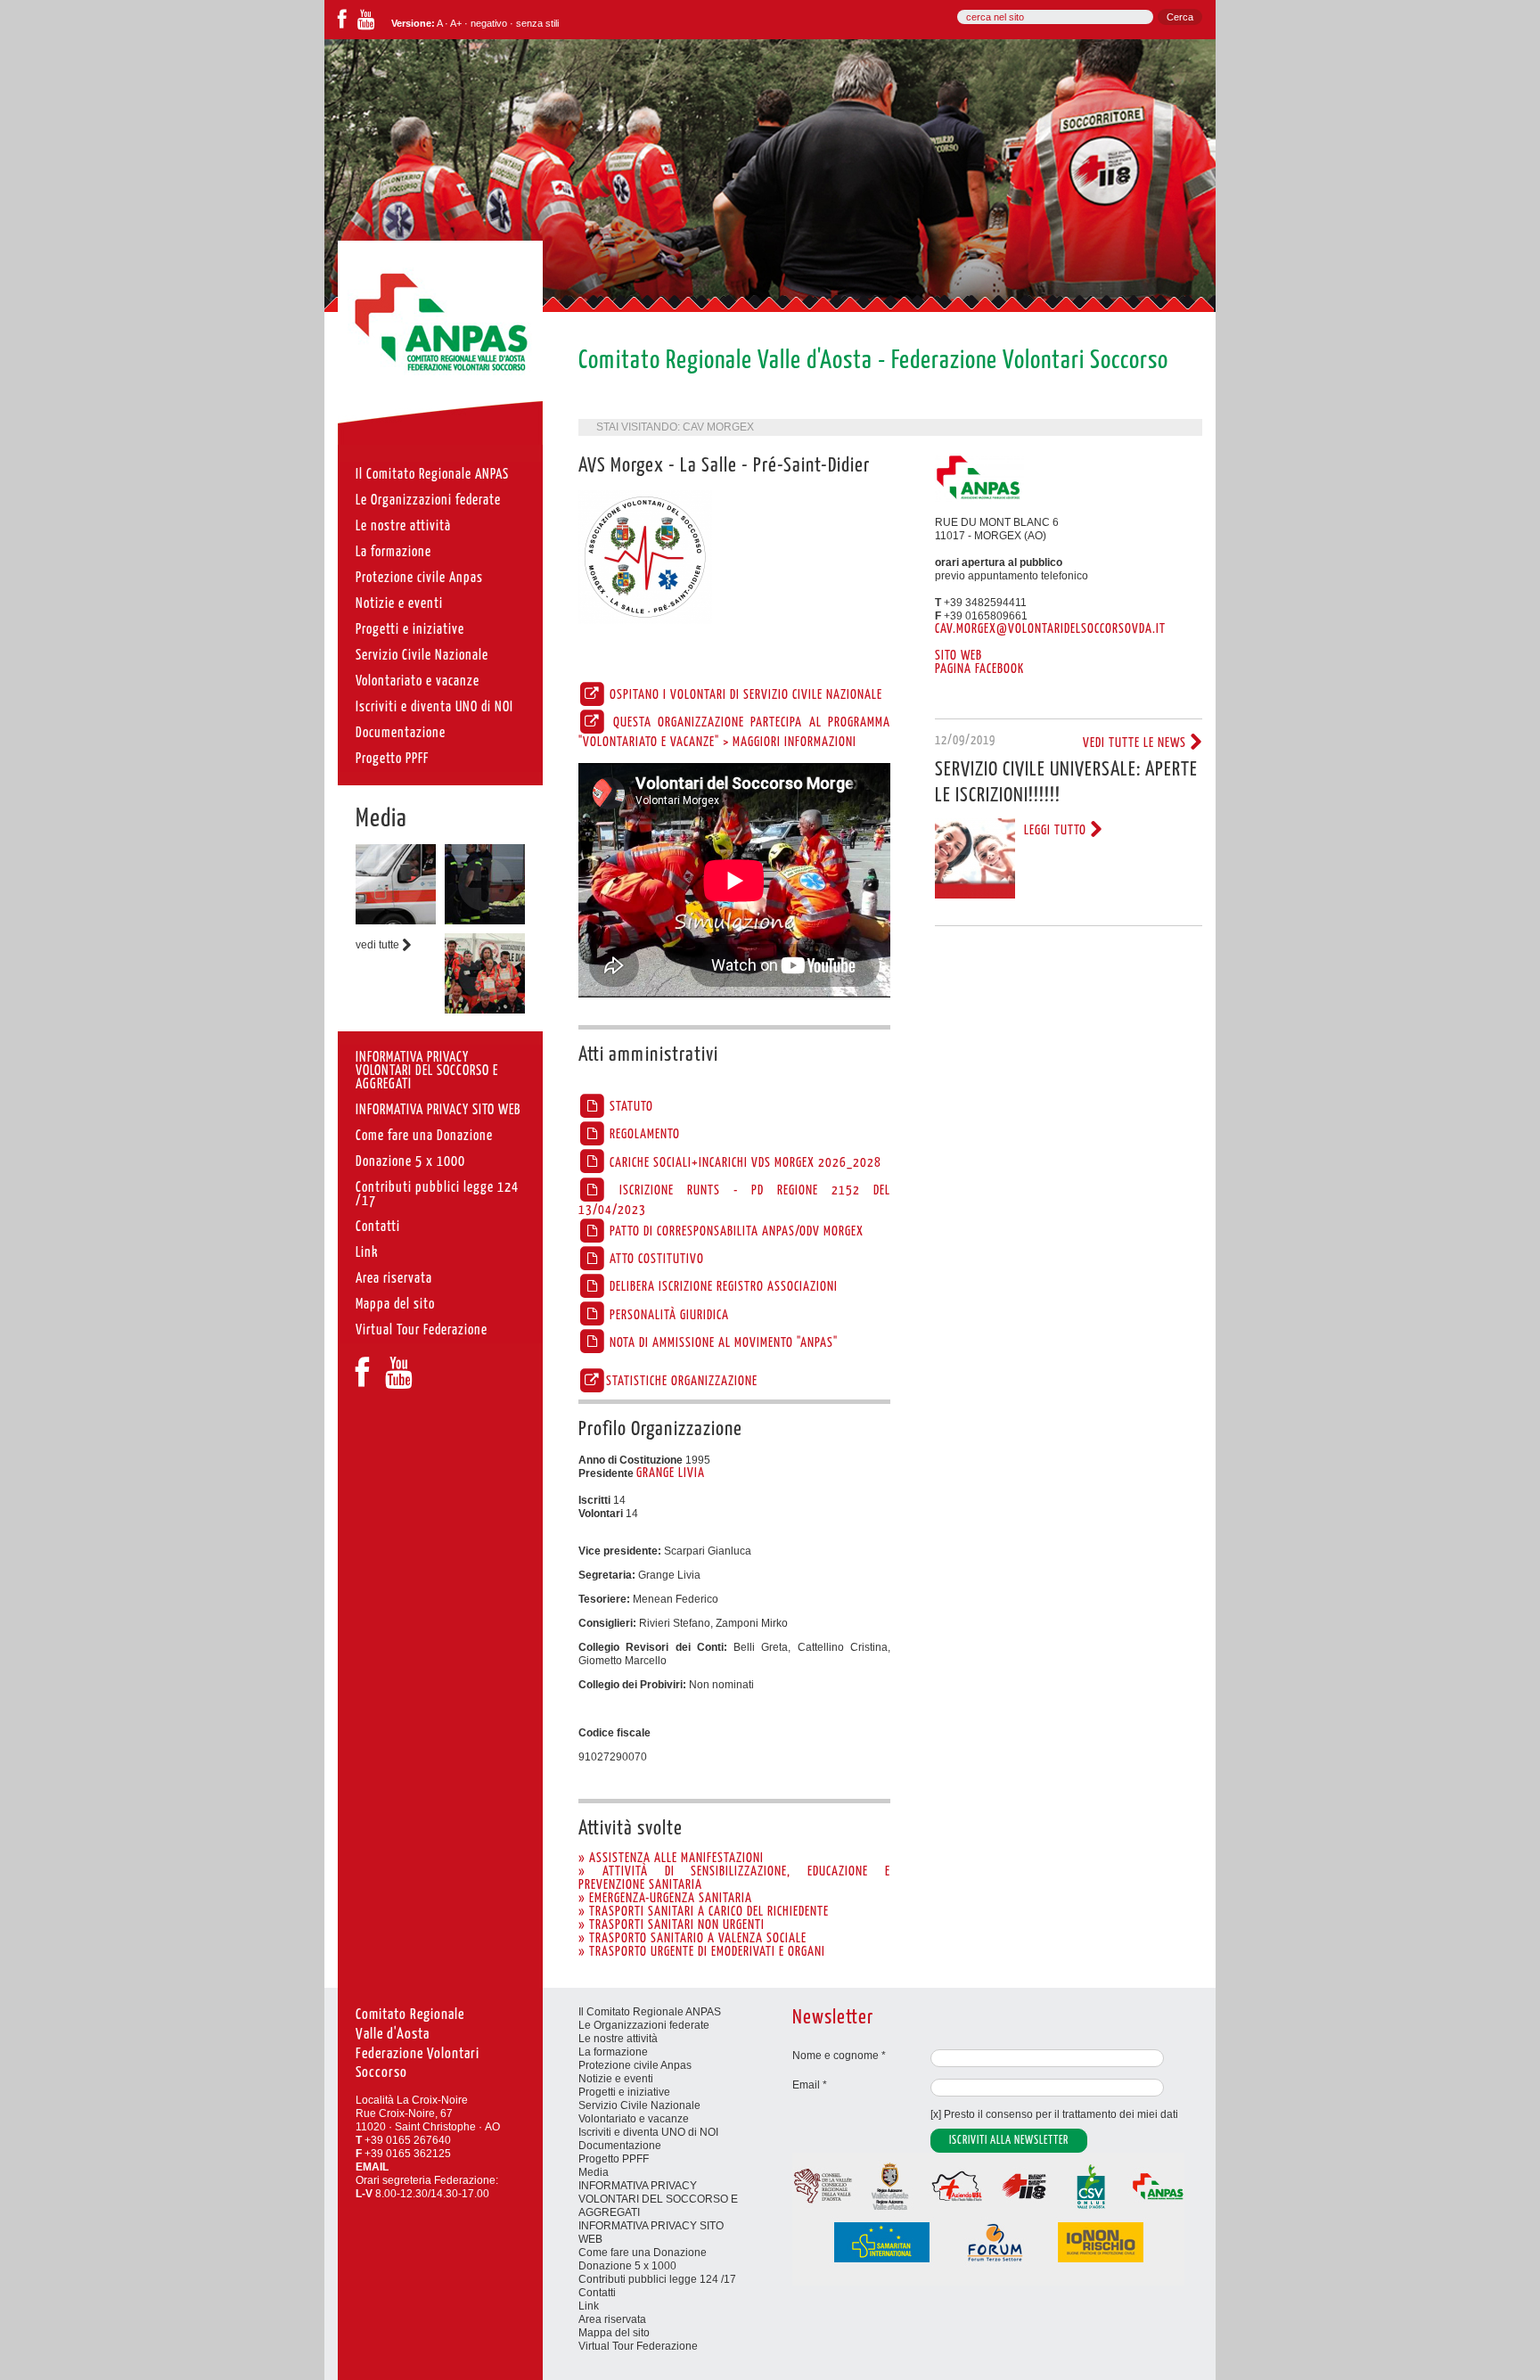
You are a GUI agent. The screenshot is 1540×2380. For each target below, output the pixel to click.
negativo (489, 23)
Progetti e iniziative (624, 2092)
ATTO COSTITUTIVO (655, 1260)
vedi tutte (379, 945)
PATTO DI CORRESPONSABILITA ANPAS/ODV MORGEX (735, 1232)
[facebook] (342, 23)
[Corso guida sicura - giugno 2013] (396, 921)
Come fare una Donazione (643, 2253)
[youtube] (366, 23)
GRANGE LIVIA (671, 1473)
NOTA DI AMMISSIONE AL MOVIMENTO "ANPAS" (722, 1343)
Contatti (597, 2293)
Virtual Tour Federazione (638, 2346)
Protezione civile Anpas (635, 2065)
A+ (456, 23)
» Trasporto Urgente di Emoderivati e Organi (702, 1952)
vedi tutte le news (1136, 743)
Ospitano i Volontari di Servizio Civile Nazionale (744, 695)
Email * (810, 2085)
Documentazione (620, 2146)
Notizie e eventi (616, 2079)
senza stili (537, 23)
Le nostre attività (618, 2039)
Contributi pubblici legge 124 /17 (657, 2279)
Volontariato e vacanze (634, 2119)
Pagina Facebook (979, 669)
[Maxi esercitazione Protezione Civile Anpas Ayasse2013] (485, 1010)
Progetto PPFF (614, 2159)
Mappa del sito (614, 2333)
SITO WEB (958, 656)
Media (381, 819)
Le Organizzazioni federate (644, 2025)
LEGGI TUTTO (1057, 831)
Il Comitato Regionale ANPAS (650, 2012)
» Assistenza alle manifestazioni (671, 1859)
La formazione (613, 2052)
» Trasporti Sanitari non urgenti (672, 1925)
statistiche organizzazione (682, 1382)
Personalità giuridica (668, 1316)
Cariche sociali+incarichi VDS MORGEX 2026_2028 (744, 1163)
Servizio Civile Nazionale (639, 2105)
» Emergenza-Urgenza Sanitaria (665, 1899)
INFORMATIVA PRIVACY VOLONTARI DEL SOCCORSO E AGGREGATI (658, 2199)
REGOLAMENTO (643, 1135)
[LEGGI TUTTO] (975, 895)
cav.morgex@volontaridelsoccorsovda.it (1050, 629)
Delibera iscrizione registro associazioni (722, 1287)
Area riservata (612, 2319)
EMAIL (372, 2167)
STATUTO (630, 1107)
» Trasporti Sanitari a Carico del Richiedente (704, 1912)
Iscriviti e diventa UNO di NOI (648, 2132)
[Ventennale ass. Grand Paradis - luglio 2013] (485, 921)
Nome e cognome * (839, 2056)
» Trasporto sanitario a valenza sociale (692, 1939)
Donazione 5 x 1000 (627, 2266)
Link (589, 2306)
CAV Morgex (718, 427)
